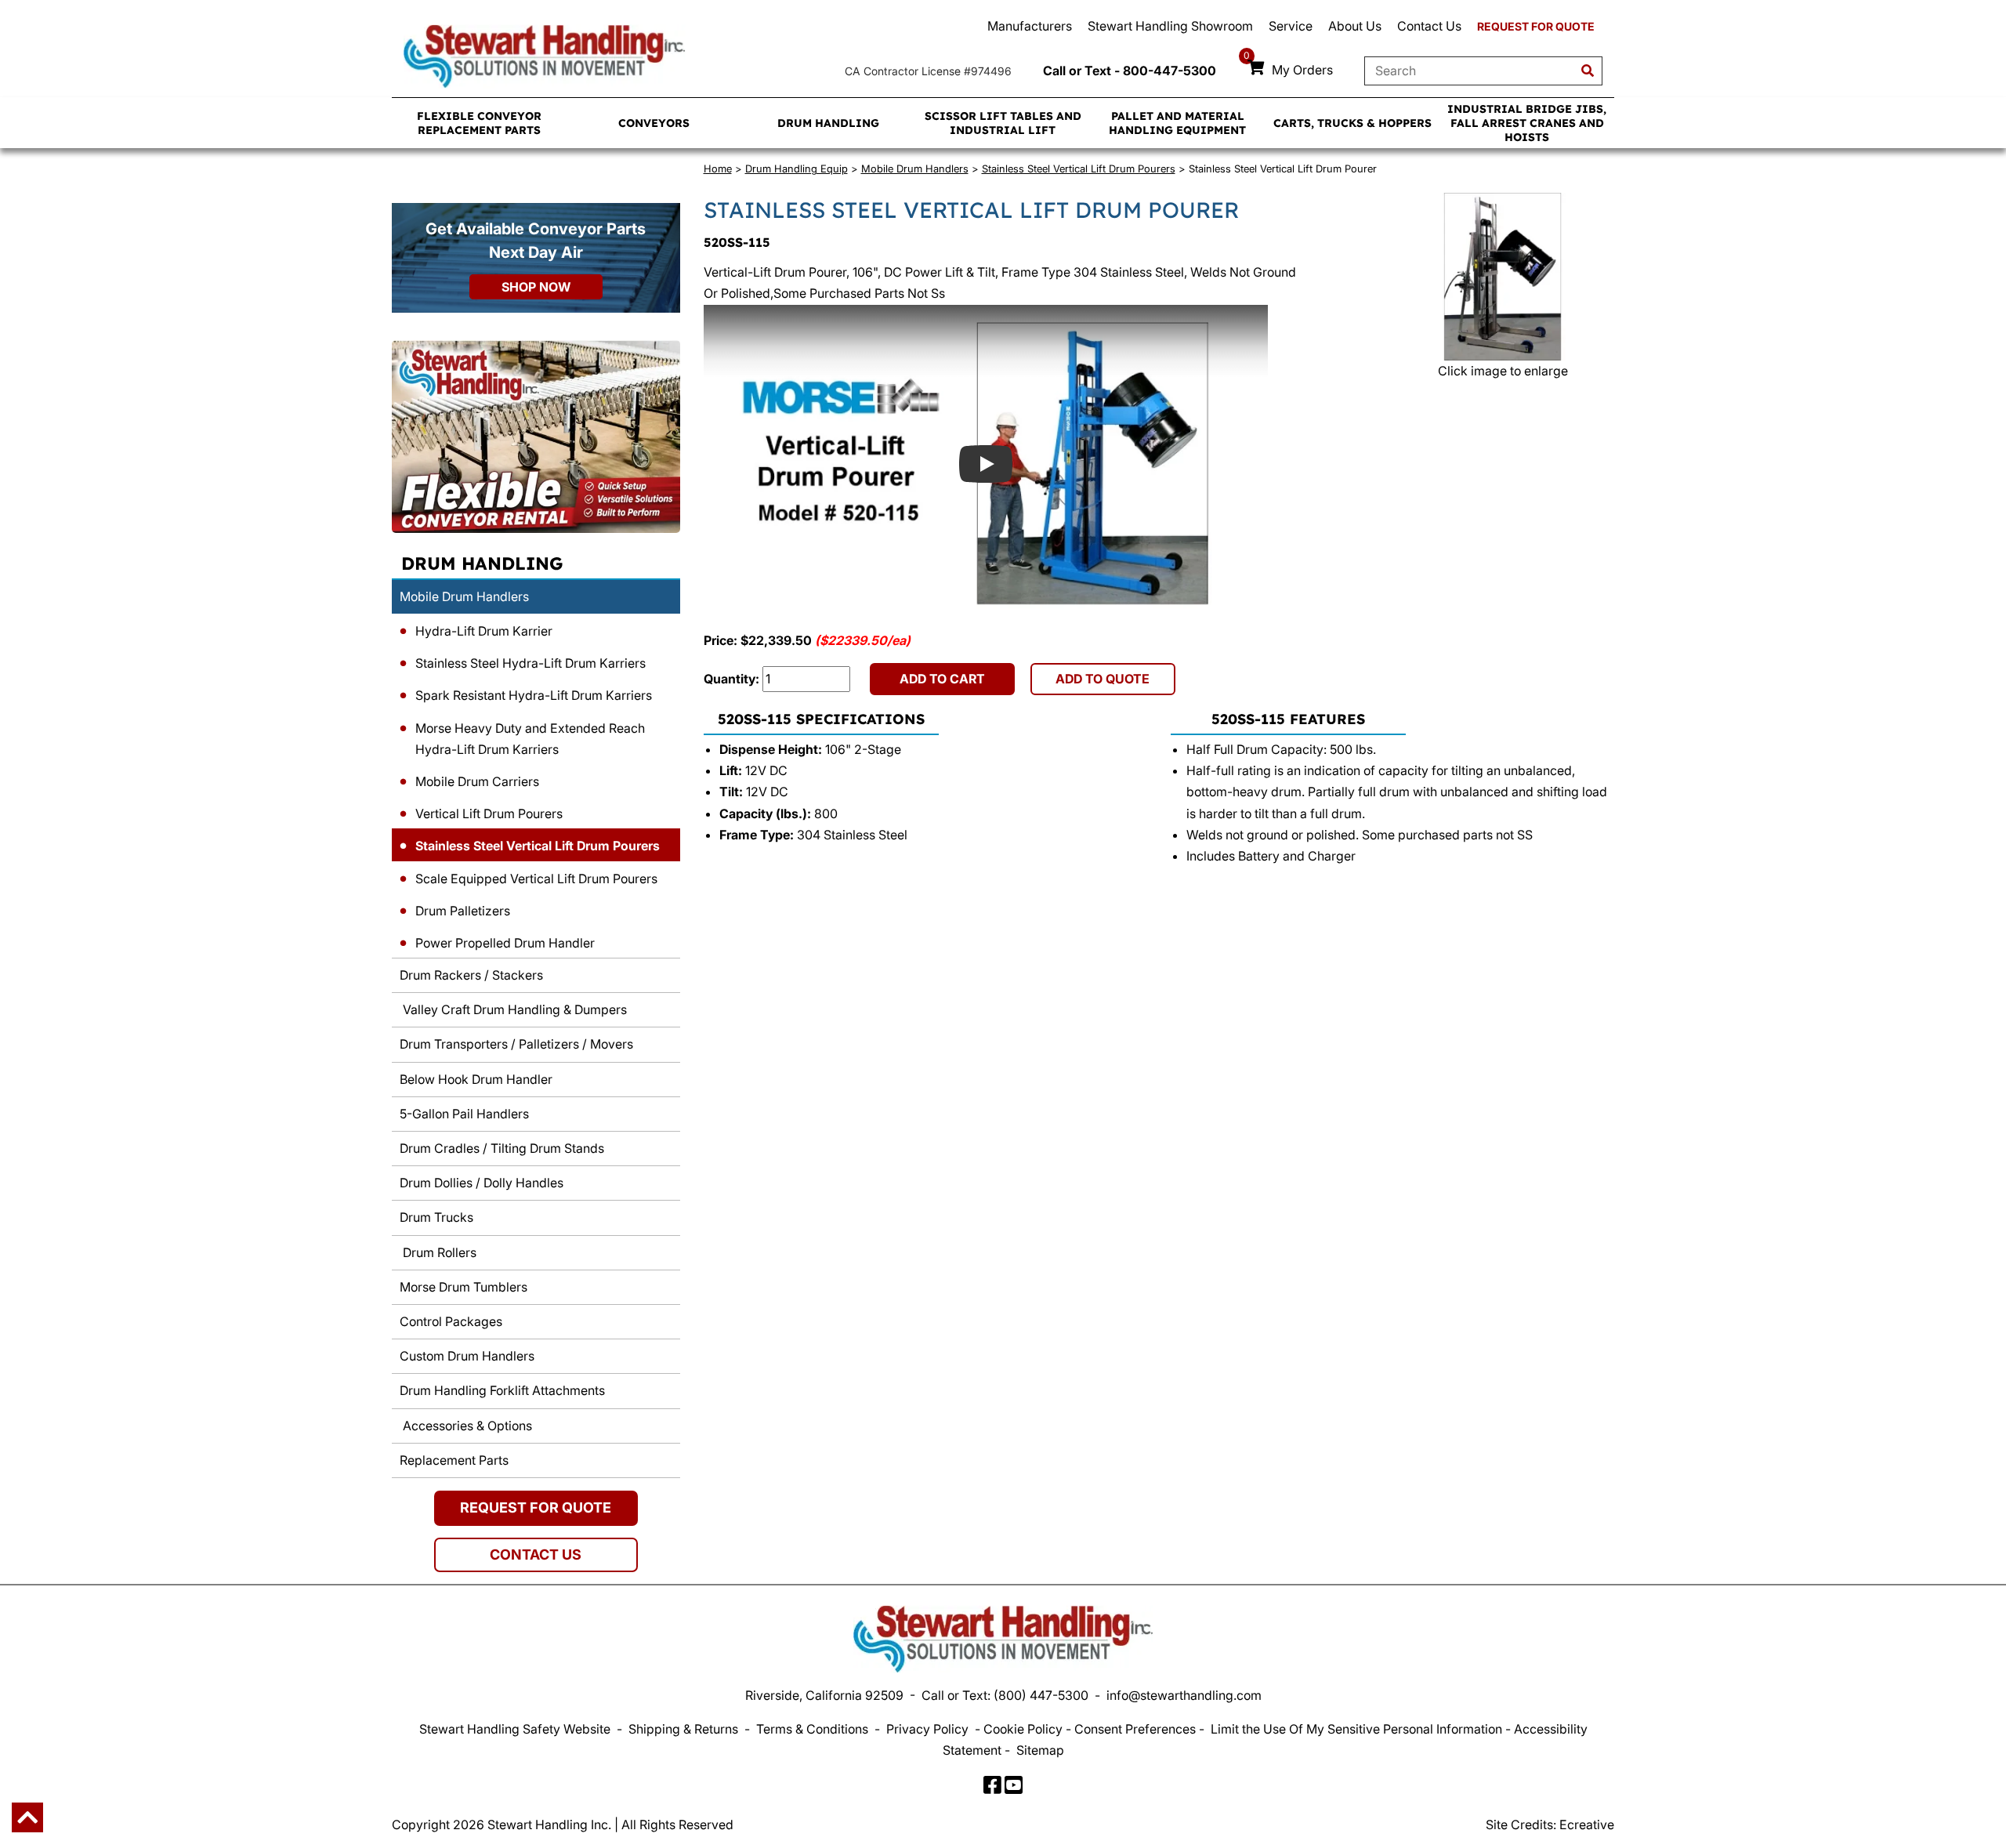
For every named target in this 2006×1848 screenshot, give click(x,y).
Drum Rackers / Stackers (471, 975)
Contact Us (1429, 26)
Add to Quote (1103, 679)
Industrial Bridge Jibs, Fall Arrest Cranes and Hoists (1527, 123)
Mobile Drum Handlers (464, 596)
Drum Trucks (436, 1217)
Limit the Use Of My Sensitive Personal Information (1356, 1729)
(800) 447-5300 (1041, 1695)
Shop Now (536, 287)
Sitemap (1040, 1750)
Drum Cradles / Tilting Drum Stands (502, 1148)
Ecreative (1587, 1824)
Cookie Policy (1023, 1729)
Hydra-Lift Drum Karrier (484, 631)
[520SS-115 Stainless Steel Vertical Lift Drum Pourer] (1503, 277)
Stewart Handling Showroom (1170, 26)
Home (718, 168)
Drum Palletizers (463, 911)
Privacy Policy (927, 1729)
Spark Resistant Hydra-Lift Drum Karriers (534, 695)
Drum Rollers (438, 1252)
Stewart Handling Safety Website (515, 1729)
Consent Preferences (1135, 1729)
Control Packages (451, 1321)
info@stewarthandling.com (1184, 1695)
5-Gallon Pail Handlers (464, 1114)
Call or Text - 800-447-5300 (1130, 71)
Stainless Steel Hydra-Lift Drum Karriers (530, 663)
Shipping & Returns (683, 1729)
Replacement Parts (454, 1460)
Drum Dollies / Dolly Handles (482, 1183)
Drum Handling (828, 123)
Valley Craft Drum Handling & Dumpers (513, 1009)
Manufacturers (1030, 26)
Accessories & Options (466, 1426)
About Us (1355, 26)
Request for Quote (1536, 26)
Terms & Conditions (812, 1729)
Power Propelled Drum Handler (505, 943)
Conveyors (654, 123)
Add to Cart (942, 679)
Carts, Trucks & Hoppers (1352, 123)
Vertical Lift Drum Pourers (489, 813)
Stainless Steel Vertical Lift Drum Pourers (538, 846)
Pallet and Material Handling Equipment (1177, 123)
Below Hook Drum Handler (476, 1079)
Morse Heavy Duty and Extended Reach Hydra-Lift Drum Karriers (530, 739)
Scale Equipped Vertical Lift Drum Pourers (536, 879)
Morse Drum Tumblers (463, 1287)
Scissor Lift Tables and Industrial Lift (1003, 123)
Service (1291, 26)
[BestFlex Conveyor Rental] (536, 437)
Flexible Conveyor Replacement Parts (479, 123)
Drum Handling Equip (797, 168)
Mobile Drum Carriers (477, 781)
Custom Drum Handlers (467, 1356)
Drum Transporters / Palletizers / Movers (516, 1044)
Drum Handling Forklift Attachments (502, 1390)
